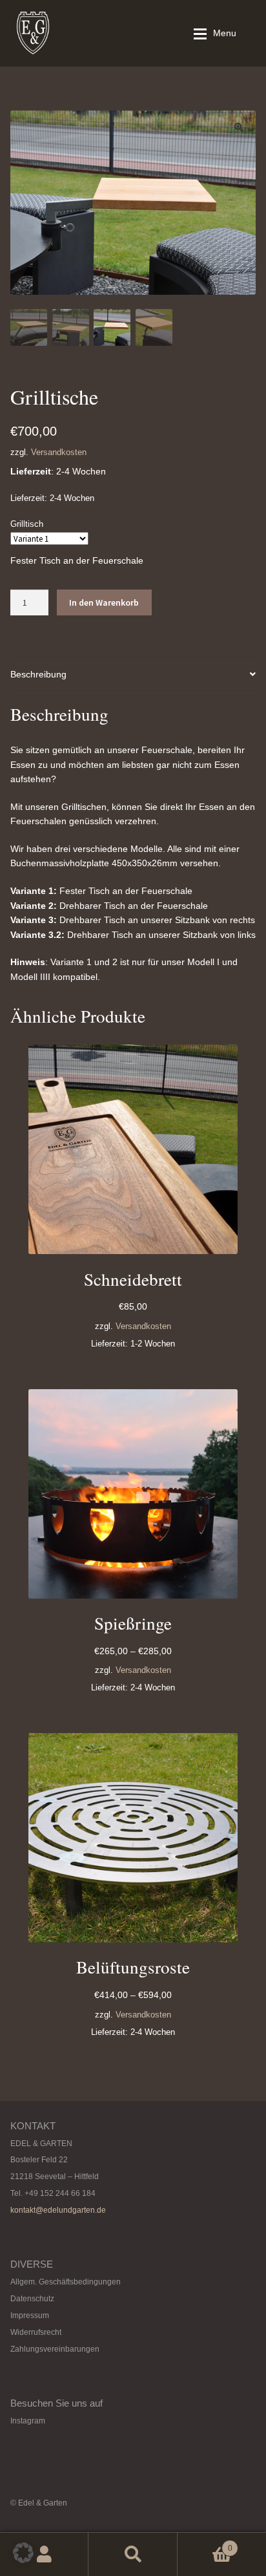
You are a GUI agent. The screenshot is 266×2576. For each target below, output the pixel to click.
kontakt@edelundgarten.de (58, 2210)
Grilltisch (27, 524)
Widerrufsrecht (36, 2332)
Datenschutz (32, 2299)
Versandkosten (59, 452)
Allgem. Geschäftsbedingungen (66, 2282)
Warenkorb (205, 2544)
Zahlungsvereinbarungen (55, 2349)
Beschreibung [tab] (38, 674)
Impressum (30, 2315)
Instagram (28, 2421)
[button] (239, 127)
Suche (133, 2554)
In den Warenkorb (104, 602)
